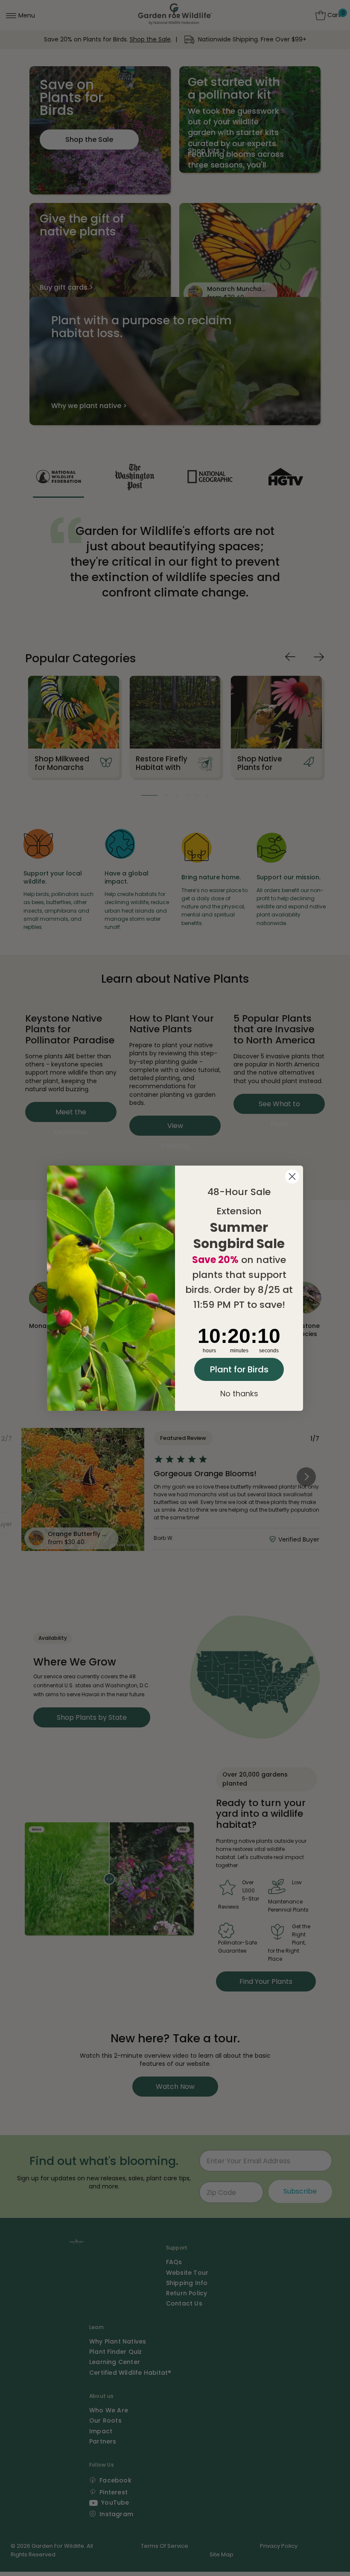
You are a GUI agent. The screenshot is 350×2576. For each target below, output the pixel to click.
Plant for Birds (239, 1369)
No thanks (239, 1394)
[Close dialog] (292, 1176)
